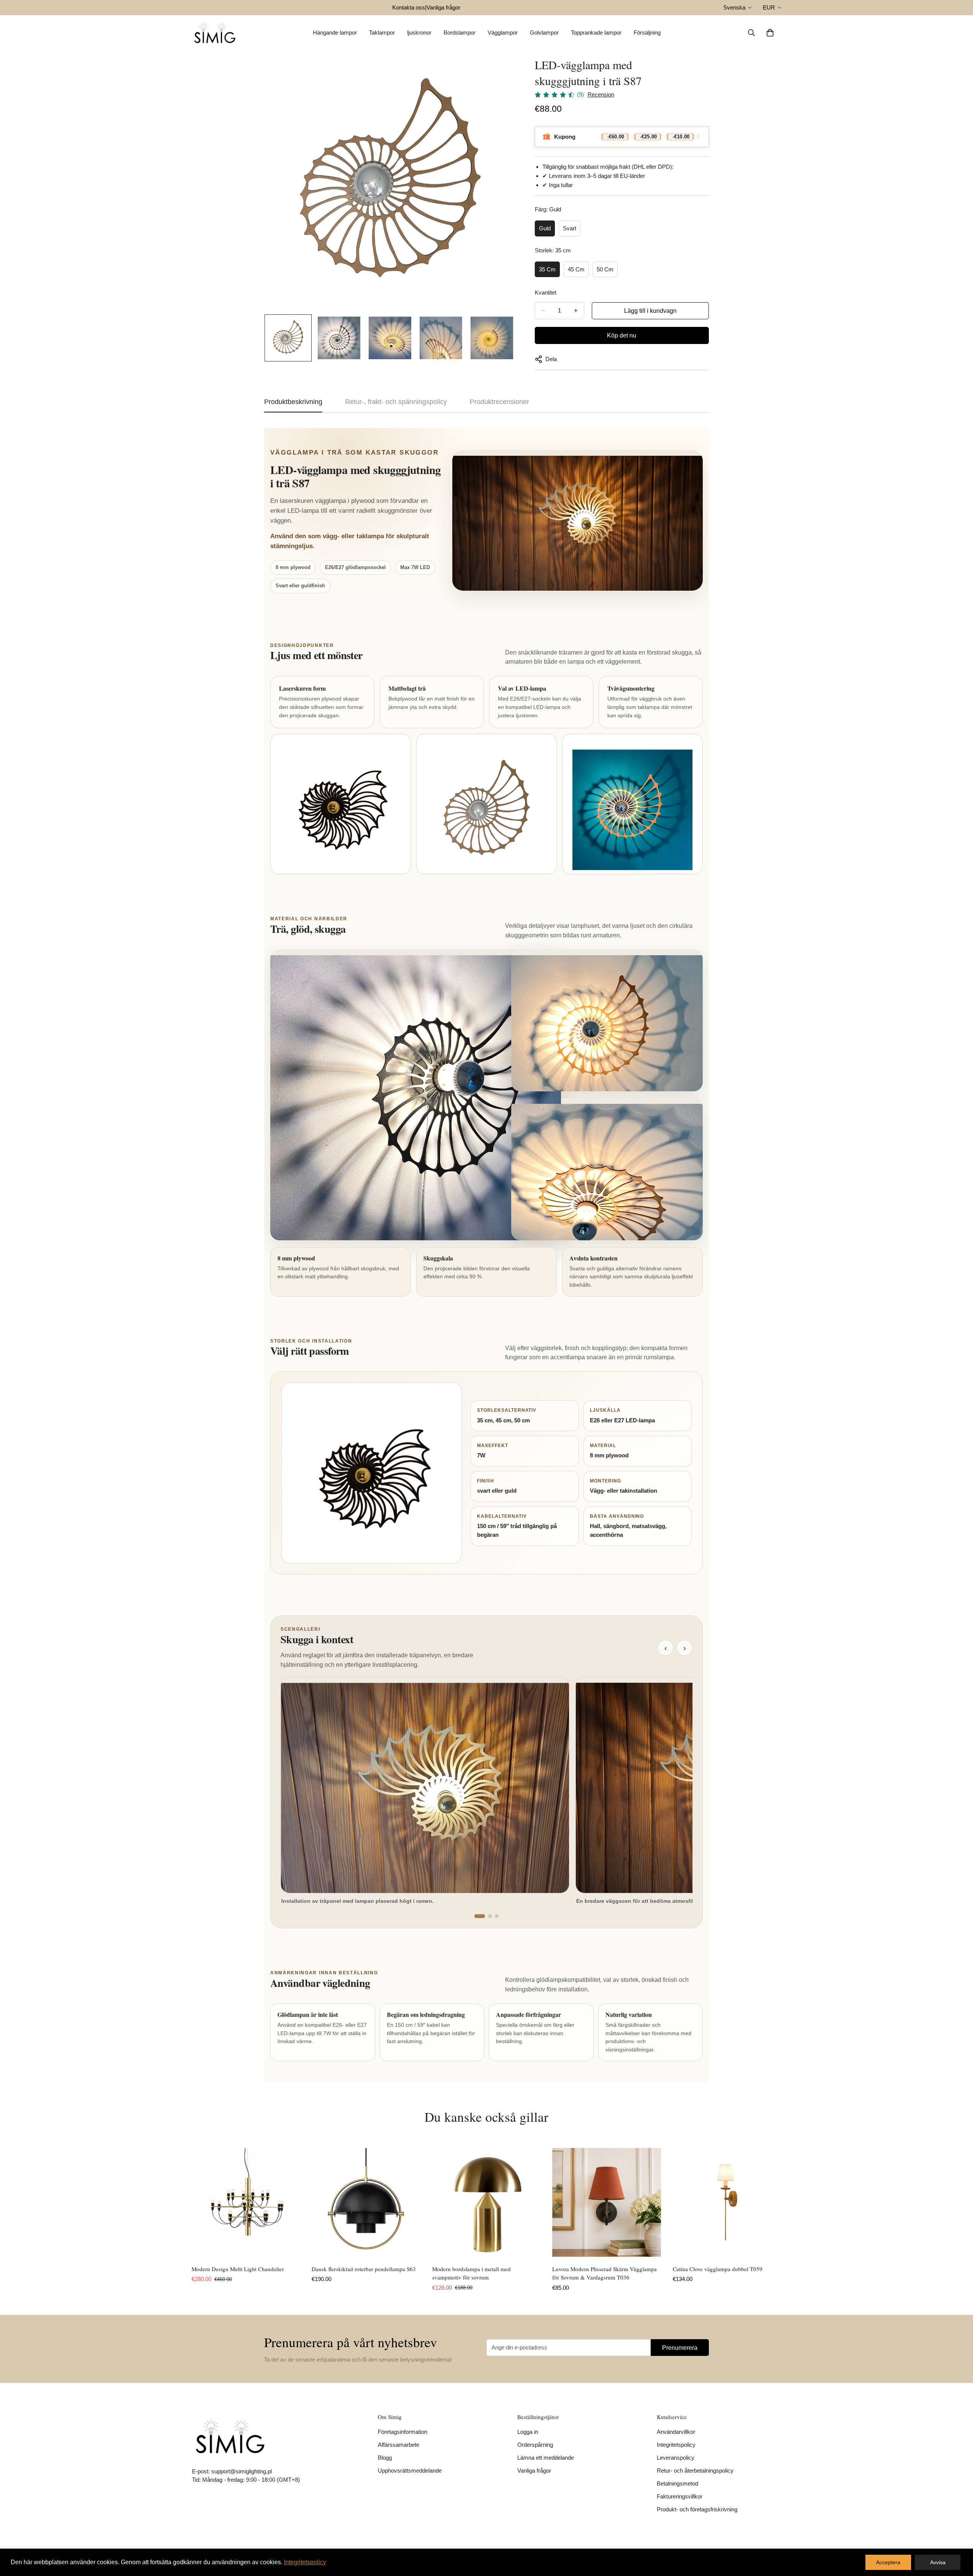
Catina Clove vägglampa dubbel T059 (718, 2269)
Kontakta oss (409, 7)
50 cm (605, 269)
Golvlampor (544, 32)
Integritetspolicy (676, 2445)
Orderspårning (535, 2445)
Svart (570, 228)
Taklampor (382, 32)
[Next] (809, 2203)
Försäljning (647, 32)
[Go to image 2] (490, 1916)
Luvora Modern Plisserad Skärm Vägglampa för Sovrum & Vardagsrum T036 (605, 2273)
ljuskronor (419, 32)
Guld (545, 228)
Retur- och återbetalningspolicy (695, 2471)
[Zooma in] (500, 73)
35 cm (547, 269)
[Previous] (164, 2203)
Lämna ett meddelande (546, 2458)
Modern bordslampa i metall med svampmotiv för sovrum (471, 2273)
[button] (770, 33)
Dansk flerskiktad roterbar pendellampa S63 (364, 2269)
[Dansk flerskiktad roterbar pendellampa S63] (366, 2202)
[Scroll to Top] (958, 2535)
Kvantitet (546, 292)
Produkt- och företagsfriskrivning (697, 2509)
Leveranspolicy (676, 2458)
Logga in (528, 2432)
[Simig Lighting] (215, 33)
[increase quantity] (576, 311)
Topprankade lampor (596, 32)
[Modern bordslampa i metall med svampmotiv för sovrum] (486, 2202)
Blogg (385, 2458)
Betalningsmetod (677, 2483)
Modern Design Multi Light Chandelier (238, 2269)
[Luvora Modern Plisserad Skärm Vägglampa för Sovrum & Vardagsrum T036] (607, 2202)
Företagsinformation (403, 2432)
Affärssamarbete (399, 2445)
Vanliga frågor (443, 7)
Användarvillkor (676, 2432)
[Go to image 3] (497, 1916)
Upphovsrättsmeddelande (410, 2471)
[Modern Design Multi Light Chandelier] (246, 2202)
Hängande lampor (335, 32)
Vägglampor (503, 32)
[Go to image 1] (480, 1916)
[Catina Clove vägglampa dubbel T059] (727, 2202)
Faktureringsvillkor (680, 2496)
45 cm (576, 269)
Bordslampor (460, 32)
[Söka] (751, 33)
